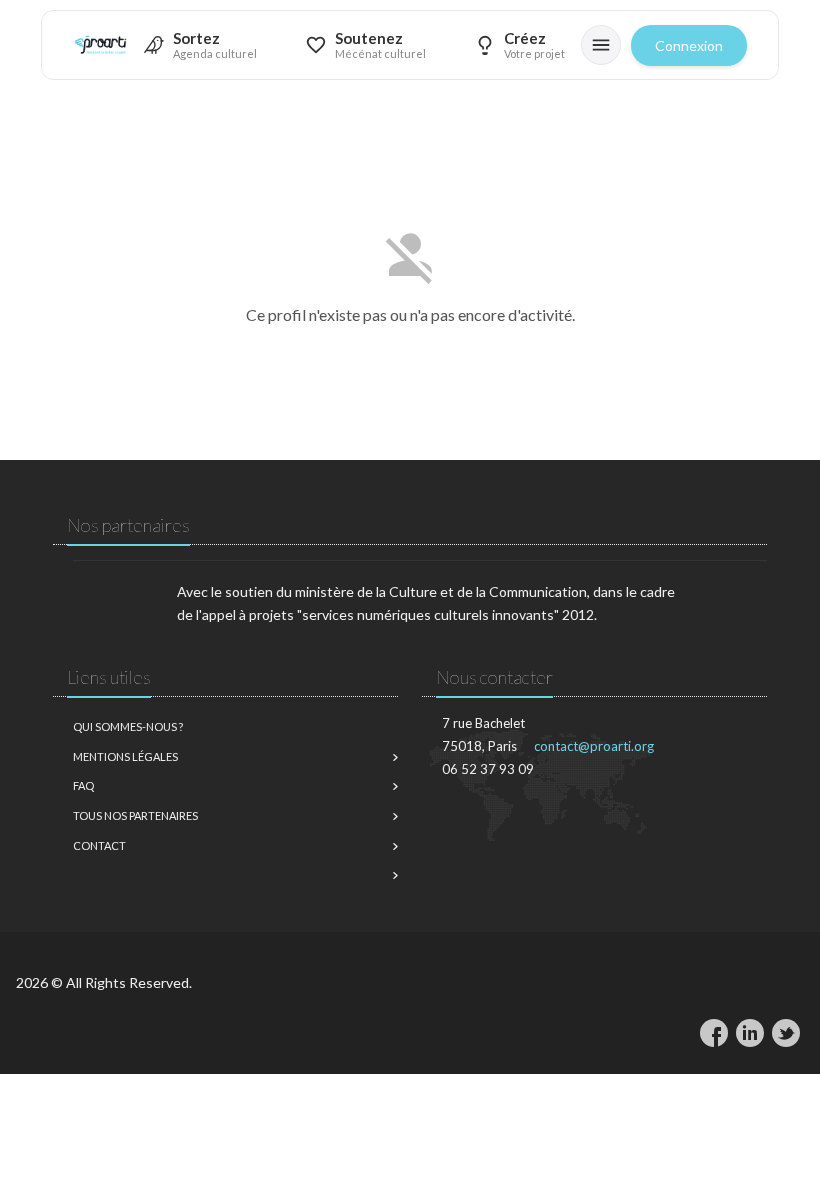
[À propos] (601, 45)
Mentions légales (125, 756)
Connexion (689, 45)
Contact (99, 845)
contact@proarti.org (594, 746)
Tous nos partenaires (135, 815)
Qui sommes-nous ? (128, 726)
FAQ (83, 785)
